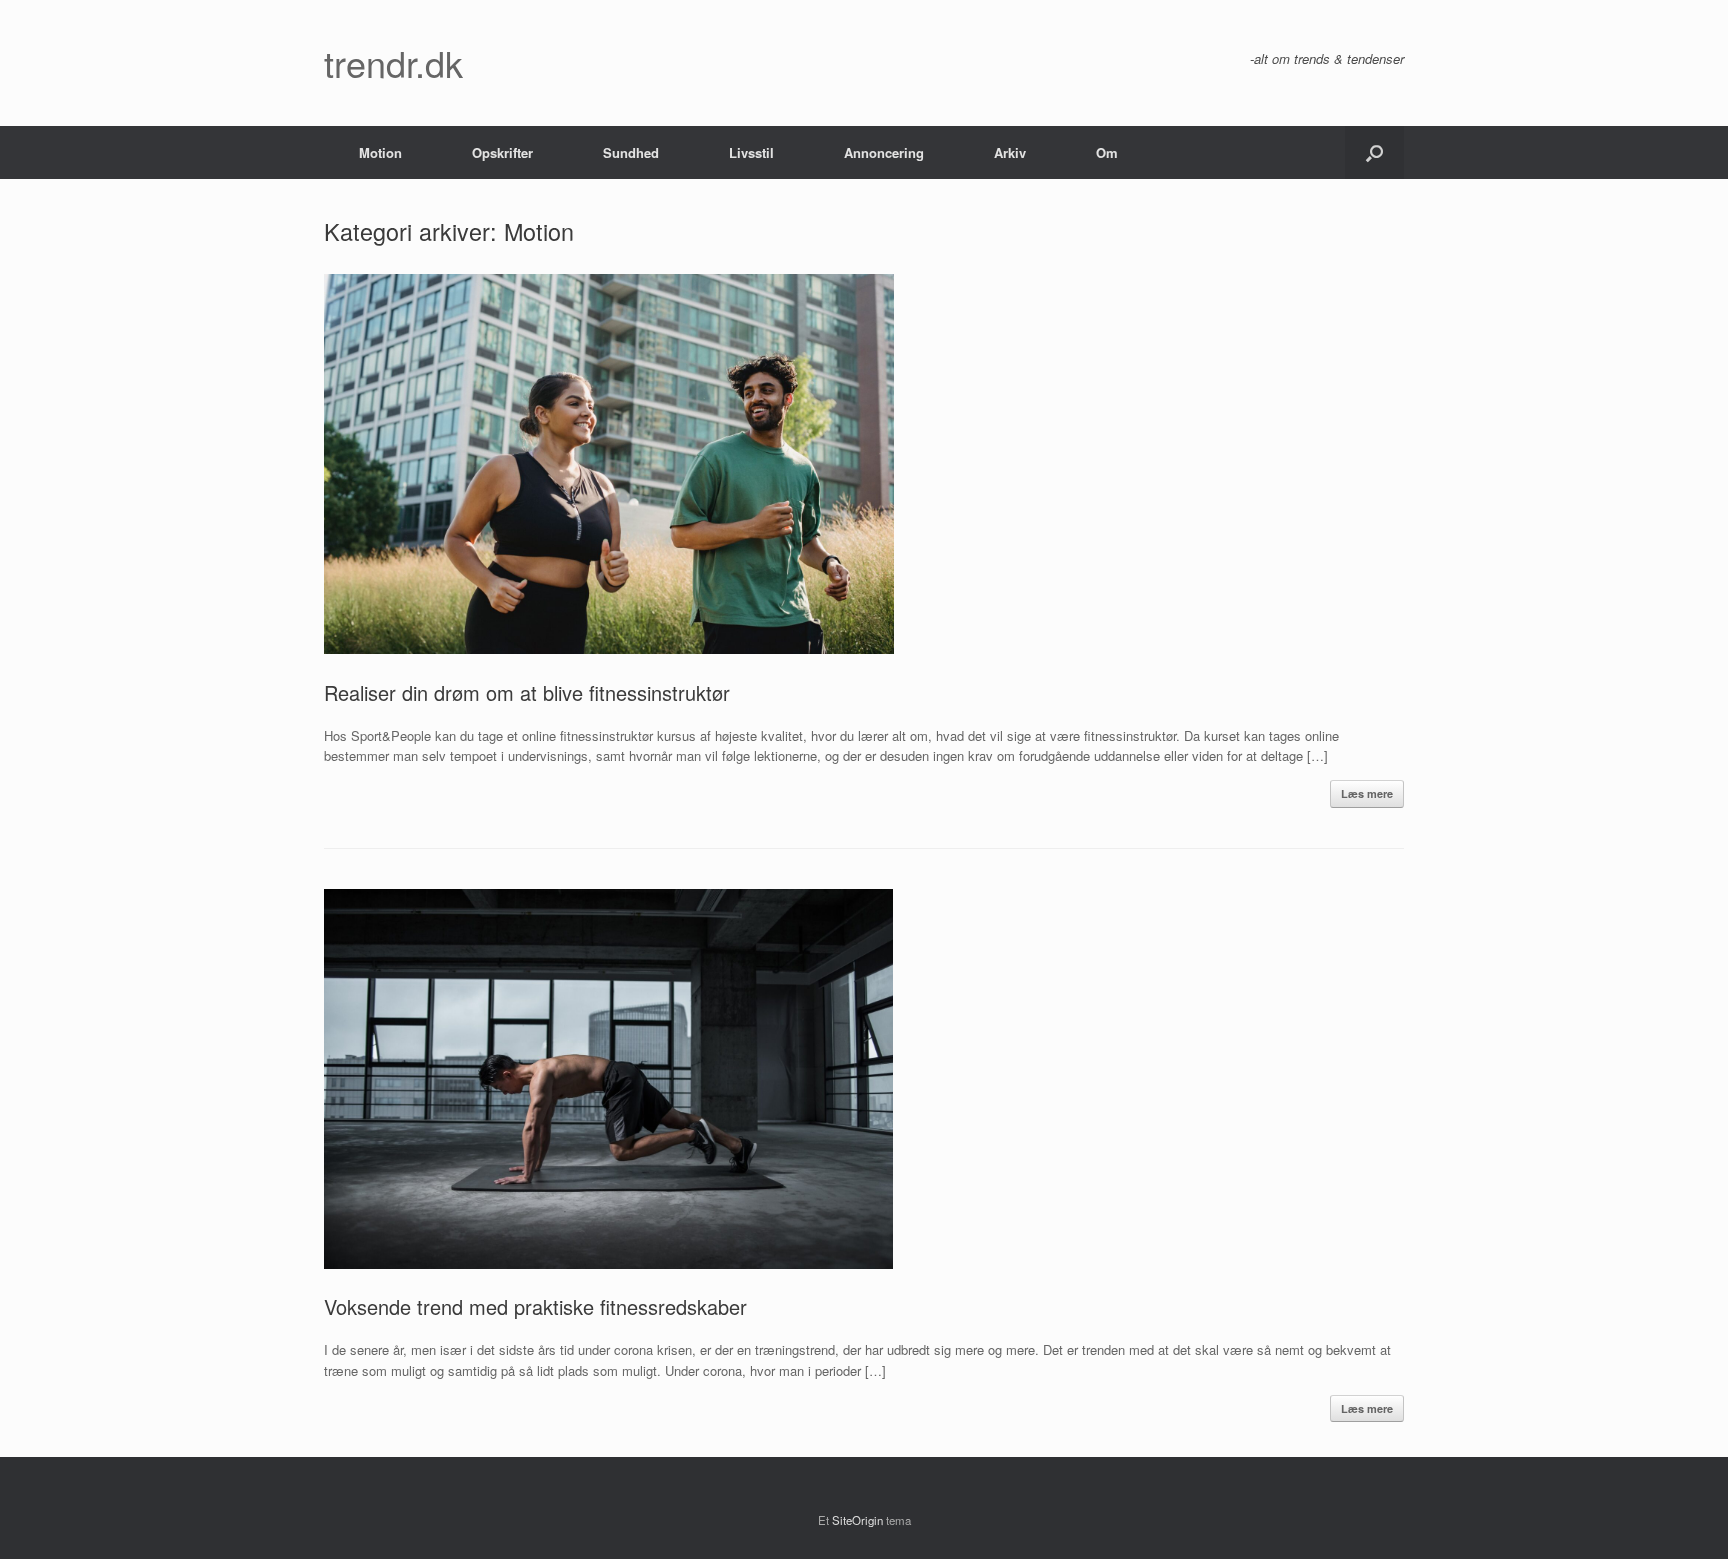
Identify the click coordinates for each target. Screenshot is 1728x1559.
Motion (380, 152)
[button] (1374, 152)
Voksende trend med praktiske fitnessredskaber (535, 1306)
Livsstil (751, 152)
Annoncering (884, 152)
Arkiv (1010, 152)
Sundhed (631, 152)
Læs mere (1367, 793)
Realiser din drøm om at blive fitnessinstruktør (527, 692)
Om (1107, 152)
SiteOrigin (857, 1520)
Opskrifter (502, 152)
